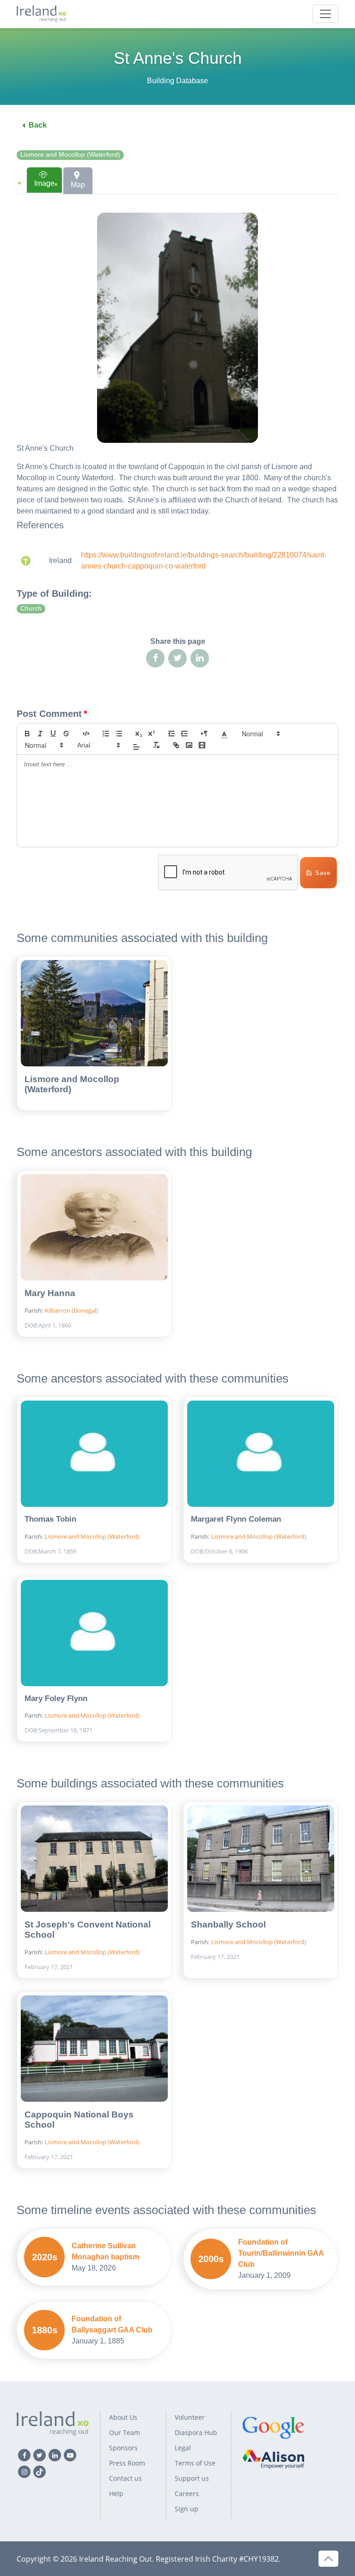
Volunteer (190, 2417)
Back (38, 125)
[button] (224, 734)
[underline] (53, 734)
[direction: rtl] (204, 734)
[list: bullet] (119, 734)
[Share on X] (177, 658)
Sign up (187, 2509)
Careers (187, 2493)
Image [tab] (44, 183)
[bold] (27, 734)
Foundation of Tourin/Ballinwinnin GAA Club (281, 2253)
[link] (176, 745)
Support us (192, 2478)
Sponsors (123, 2448)
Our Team (125, 2432)
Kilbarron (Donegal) (71, 1310)
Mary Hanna (50, 1293)
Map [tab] (78, 185)
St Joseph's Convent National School (88, 1930)
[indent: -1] (171, 734)
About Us (123, 2417)
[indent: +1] (184, 734)
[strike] (66, 734)
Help (116, 2493)
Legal (183, 2448)
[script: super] (152, 734)
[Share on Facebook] (155, 658)
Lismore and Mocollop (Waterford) (70, 155)
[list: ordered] (106, 734)
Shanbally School (228, 1924)
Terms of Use (195, 2463)
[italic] (40, 734)
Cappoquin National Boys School (79, 2120)
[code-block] (86, 734)
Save (323, 873)
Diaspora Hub (196, 2432)
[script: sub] (139, 734)
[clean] (156, 745)
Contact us (125, 2478)
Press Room (127, 2463)
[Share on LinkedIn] (200, 658)
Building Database (177, 81)
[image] (189, 745)
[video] (202, 745)
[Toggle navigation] (325, 14)
